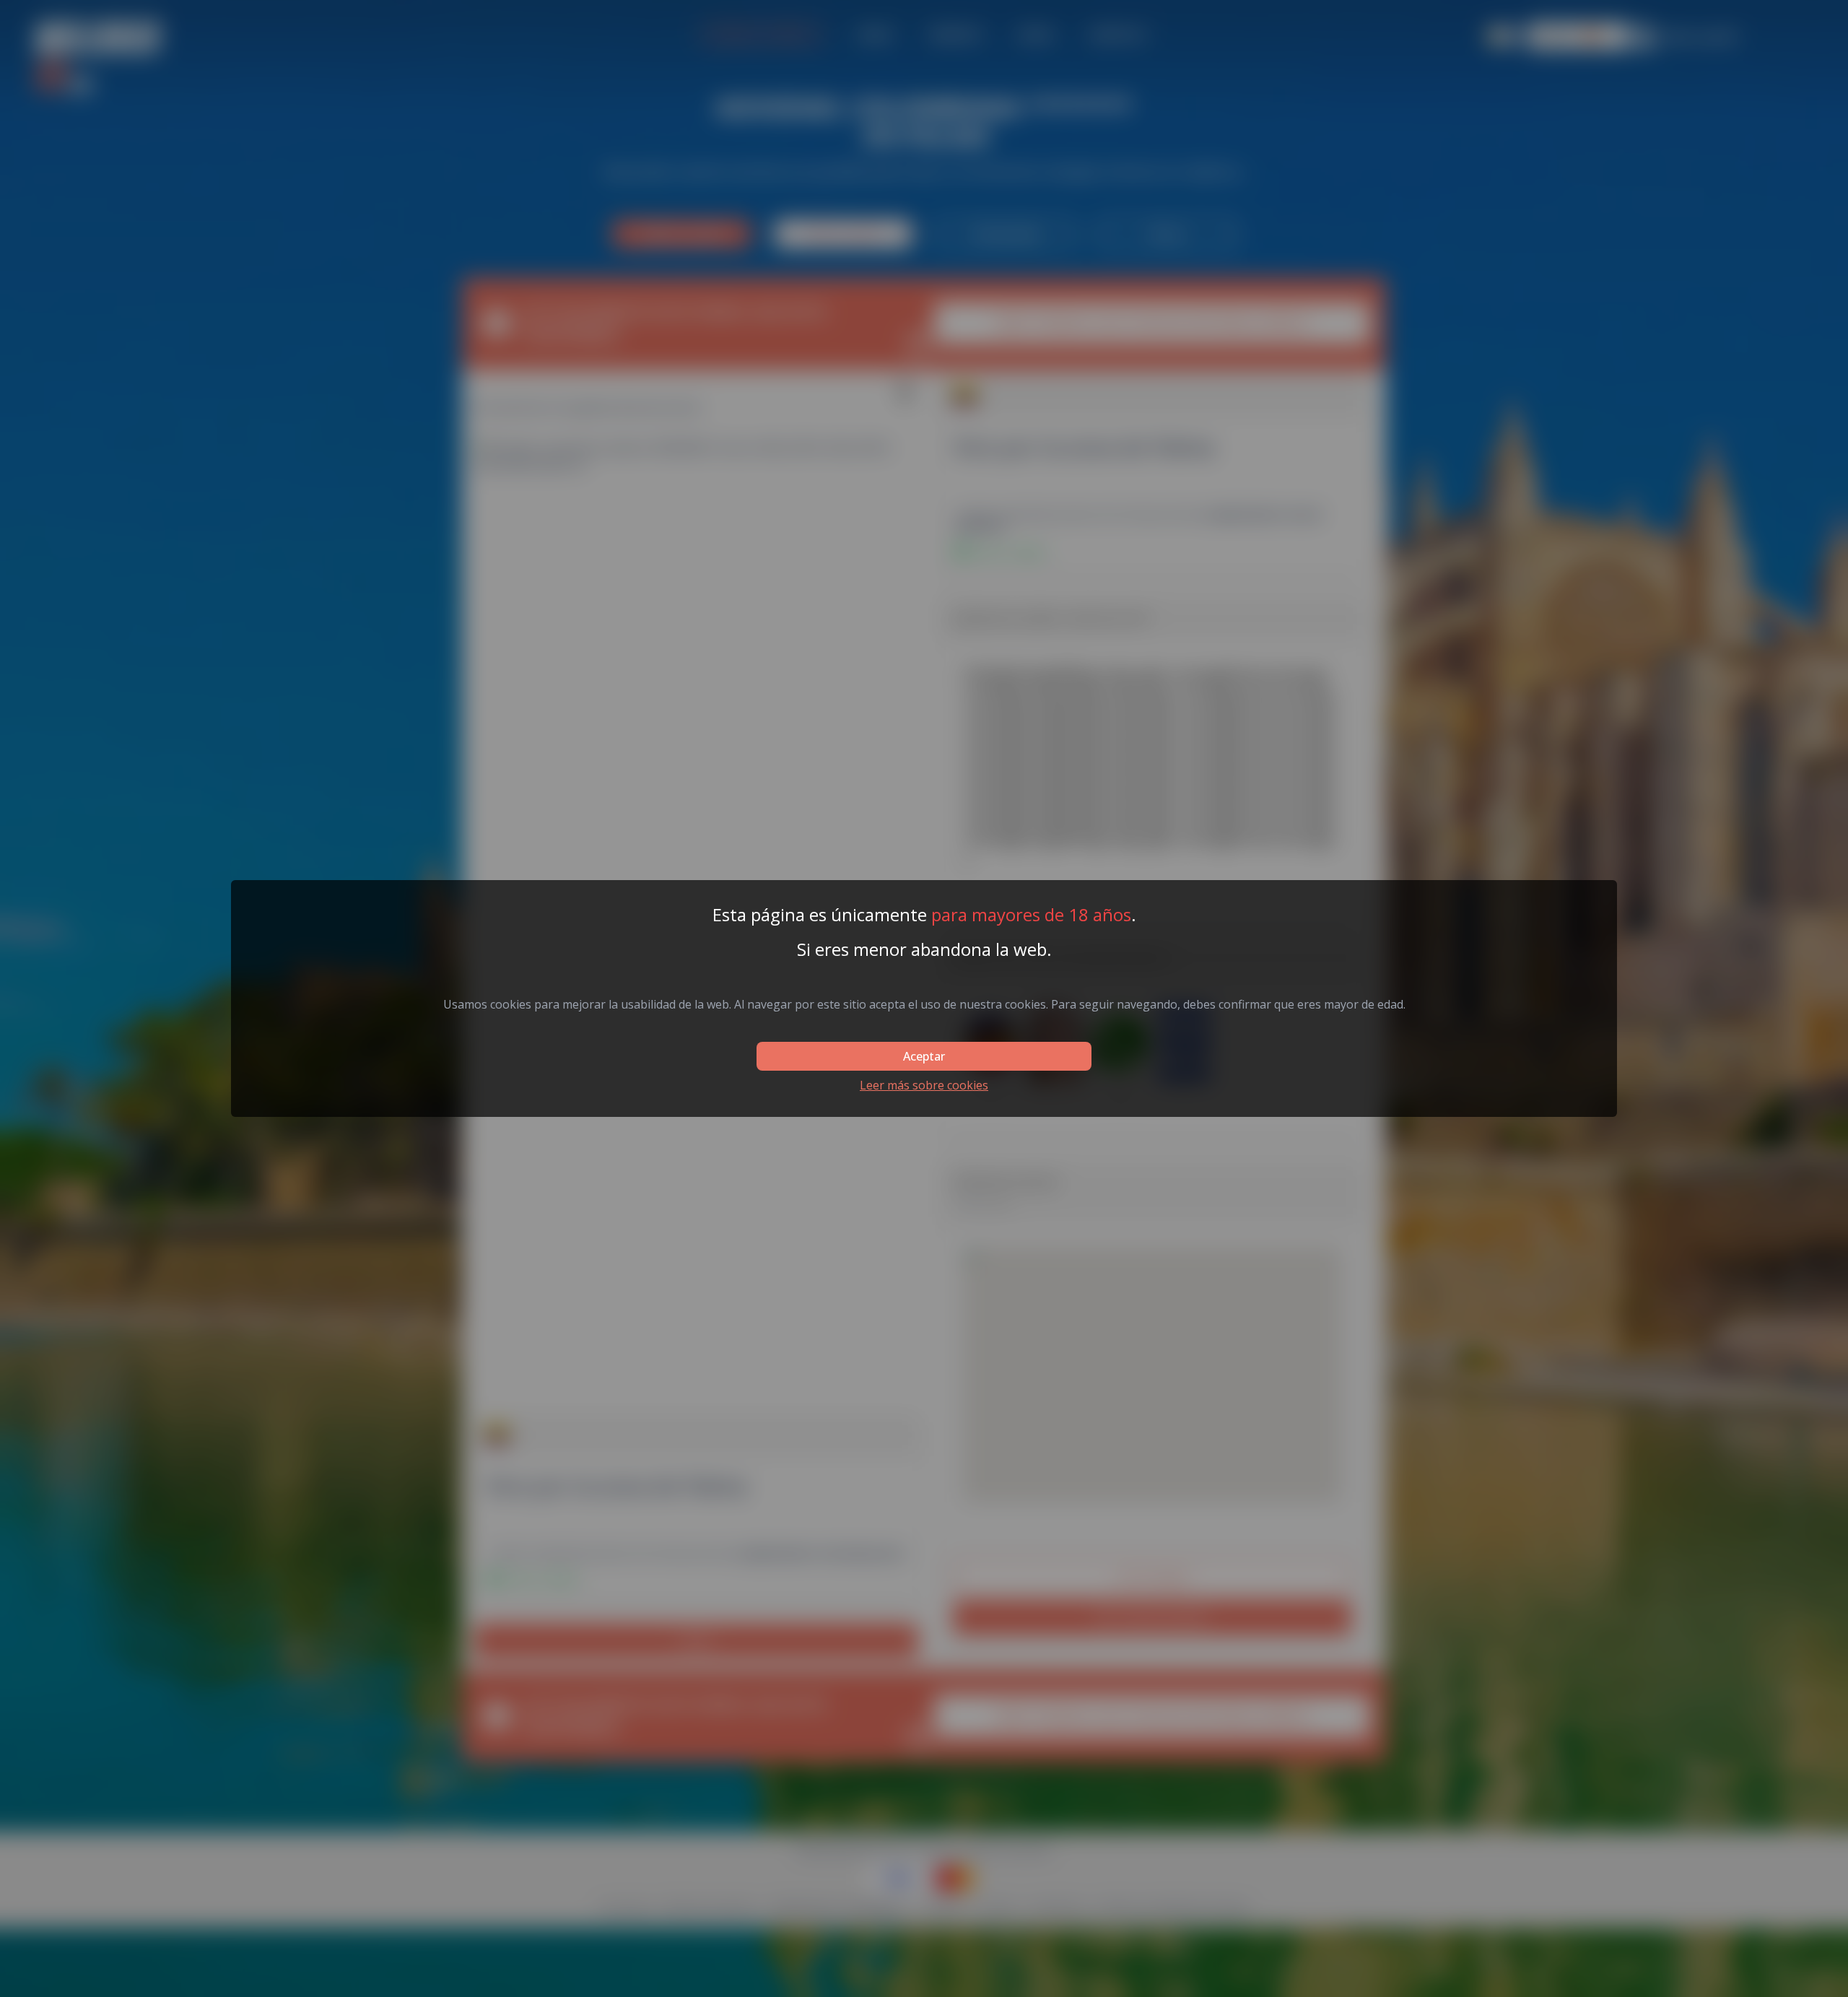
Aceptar (924, 1056)
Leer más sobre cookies (924, 1085)
